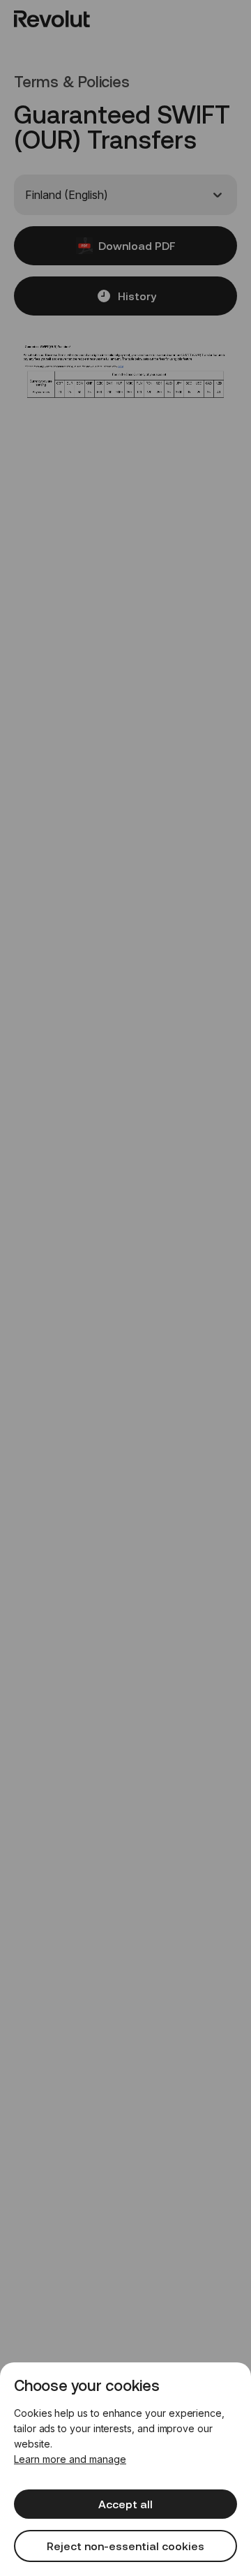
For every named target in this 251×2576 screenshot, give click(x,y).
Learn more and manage (70, 2459)
